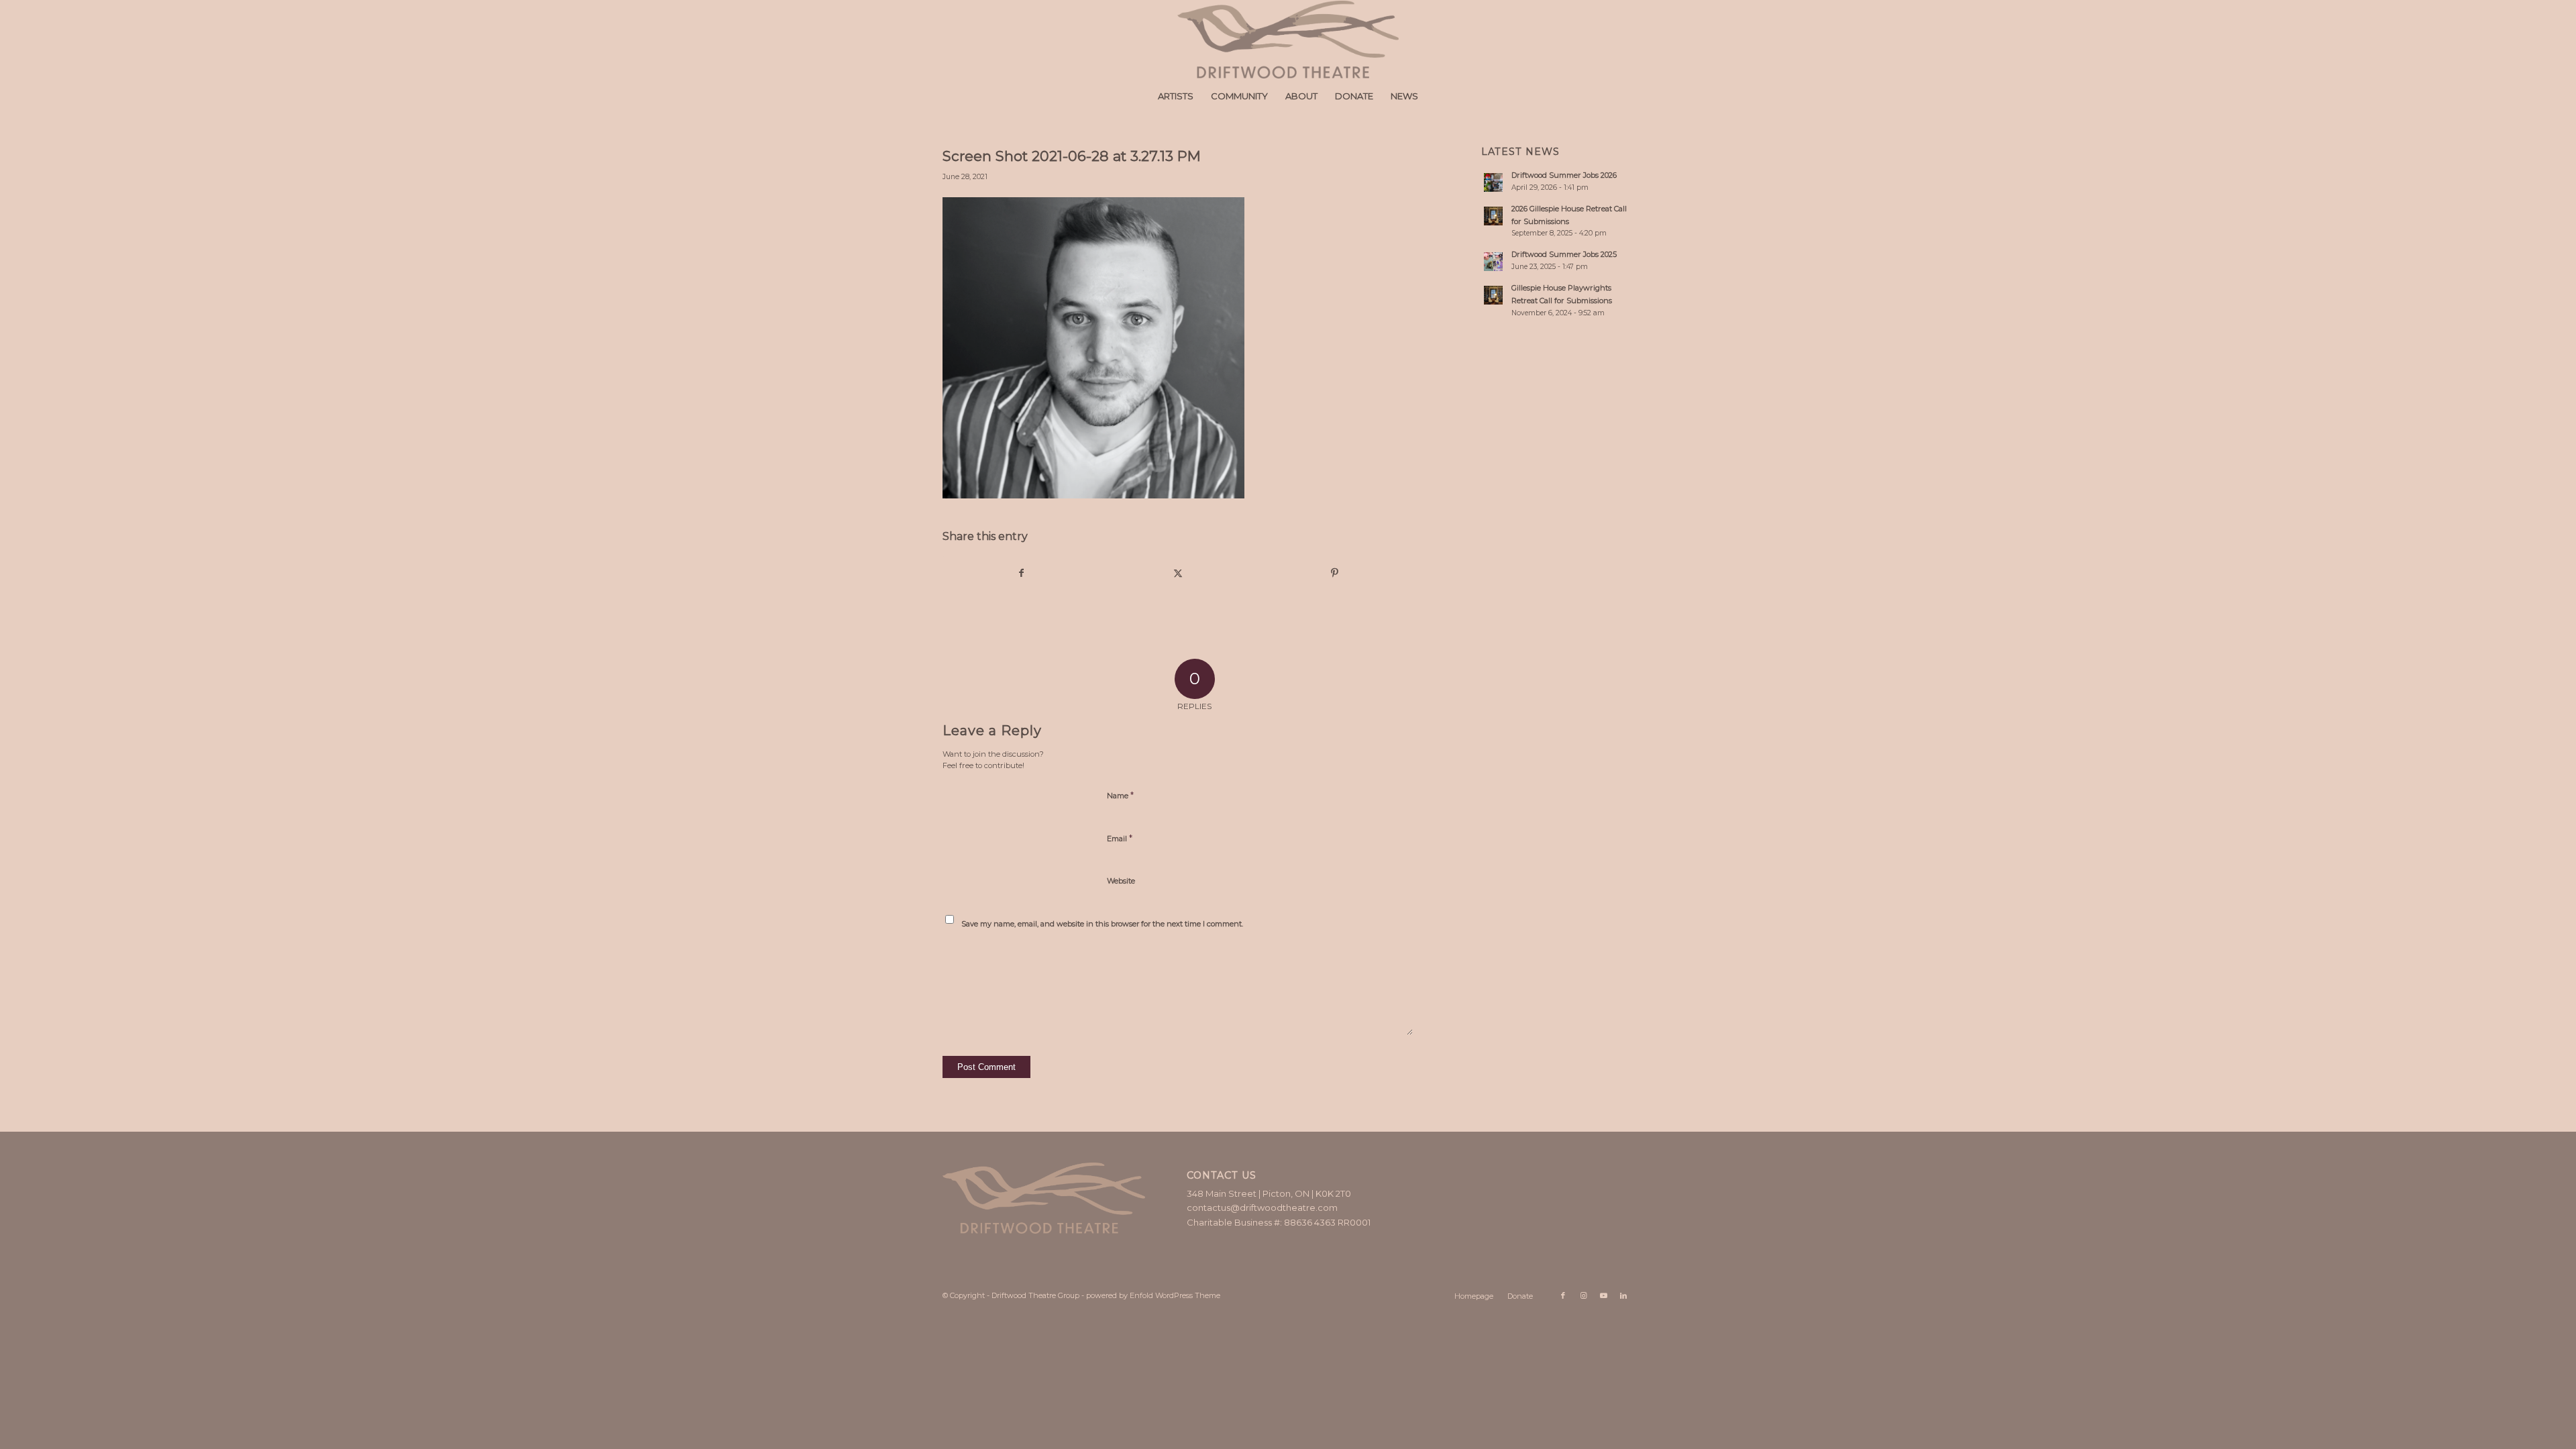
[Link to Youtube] (1603, 1295)
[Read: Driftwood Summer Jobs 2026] (1493, 182)
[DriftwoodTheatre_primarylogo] (1288, 40)
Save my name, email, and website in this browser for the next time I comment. (1102, 924)
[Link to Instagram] (1583, 1295)
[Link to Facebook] (1563, 1295)
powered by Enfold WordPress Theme (1153, 1295)
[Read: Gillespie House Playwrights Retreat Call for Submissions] (1493, 295)
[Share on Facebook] (1021, 573)
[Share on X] (1178, 573)
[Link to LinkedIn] (1623, 1295)
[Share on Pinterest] (1335, 573)
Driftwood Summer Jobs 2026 (1564, 175)
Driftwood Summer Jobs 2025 (1564, 254)
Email (1120, 838)
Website (1121, 881)
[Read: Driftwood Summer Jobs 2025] (1493, 262)
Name (1120, 795)
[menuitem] (1176, 96)
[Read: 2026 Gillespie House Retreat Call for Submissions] (1493, 216)
